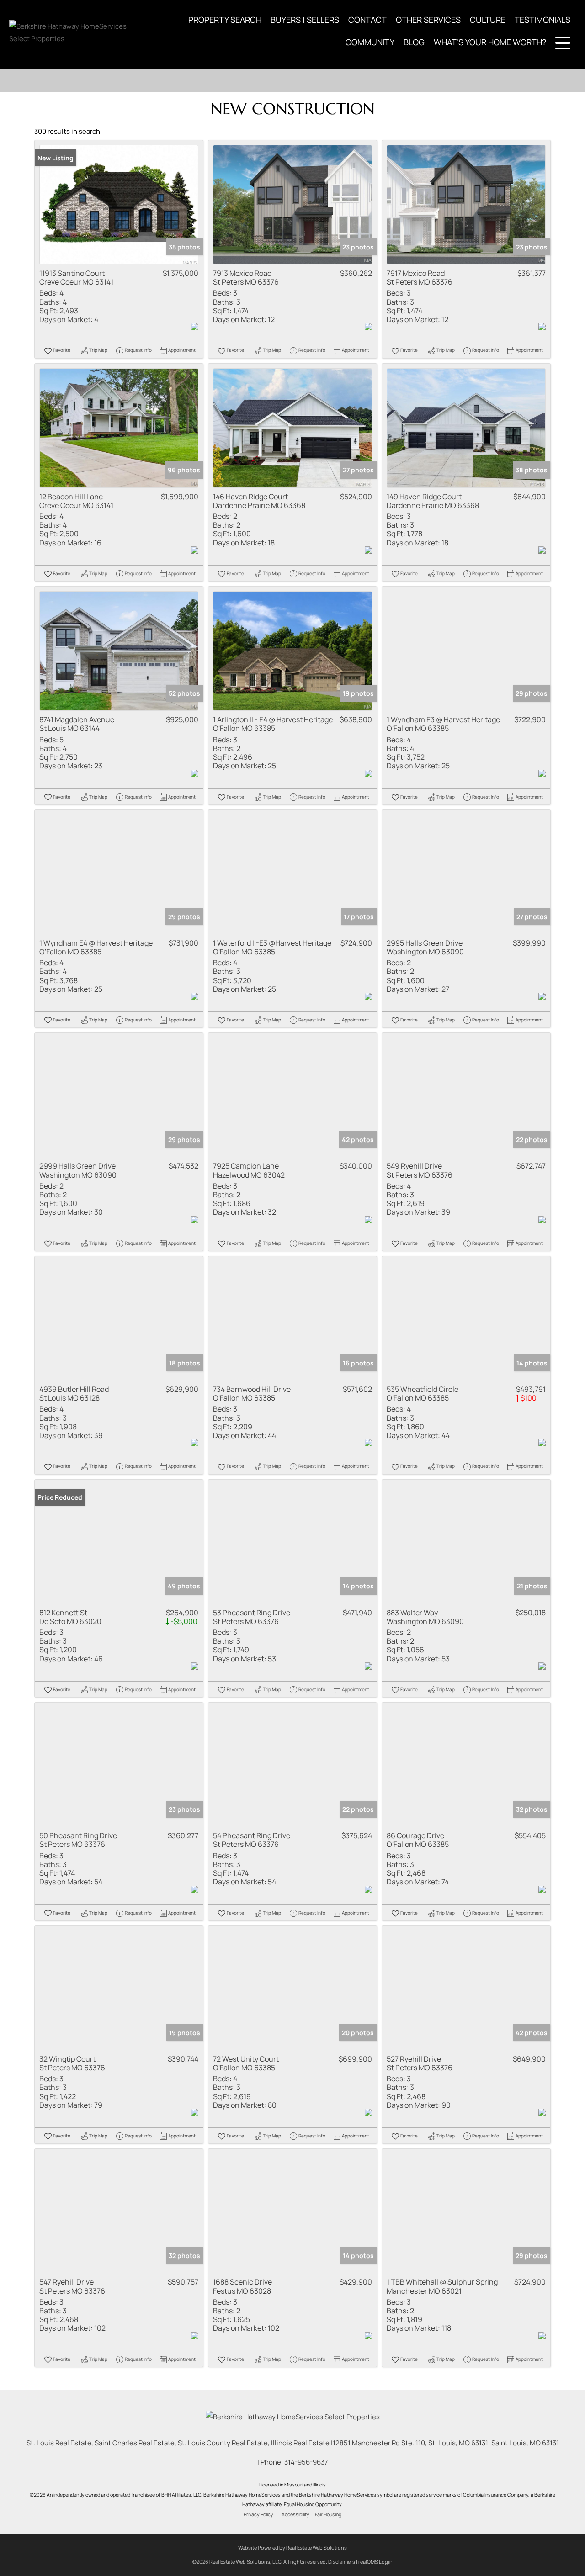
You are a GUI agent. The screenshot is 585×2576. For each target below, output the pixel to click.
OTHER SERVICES (428, 20)
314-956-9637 (306, 2462)
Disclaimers (342, 2562)
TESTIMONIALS (542, 20)
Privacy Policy (258, 2514)
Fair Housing (328, 2514)
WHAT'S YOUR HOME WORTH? (490, 42)
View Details (119, 205)
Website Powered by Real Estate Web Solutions (292, 2547)
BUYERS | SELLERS (305, 20)
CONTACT (367, 20)
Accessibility (295, 2514)
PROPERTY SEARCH (225, 20)
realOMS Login (375, 2562)
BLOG (414, 42)
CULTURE (488, 20)
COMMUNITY (370, 42)
